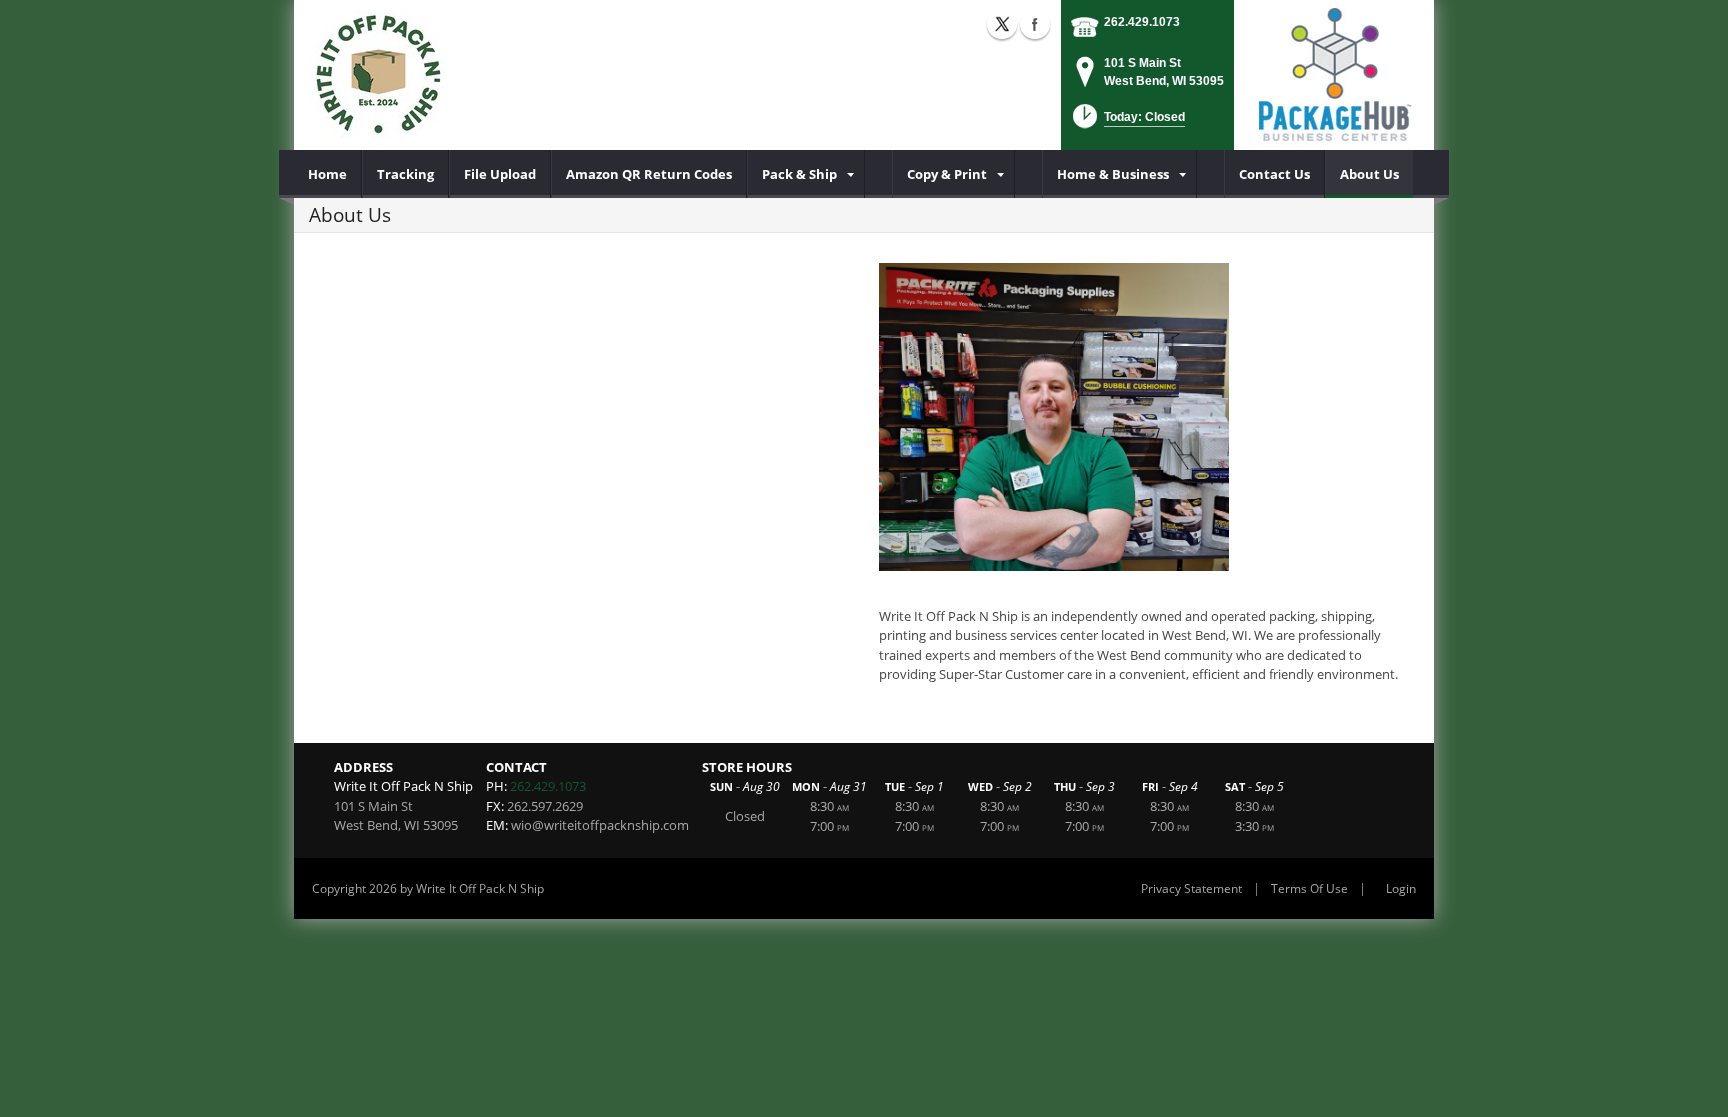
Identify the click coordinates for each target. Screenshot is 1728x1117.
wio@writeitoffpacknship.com (600, 825)
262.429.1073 (1142, 22)
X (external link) (1002, 24)
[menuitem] (328, 174)
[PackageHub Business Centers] (1334, 73)
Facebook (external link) (1035, 24)
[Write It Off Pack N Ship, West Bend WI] (377, 75)
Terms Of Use (1309, 888)
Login (1401, 888)
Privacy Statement (1191, 888)
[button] (1127, 122)
